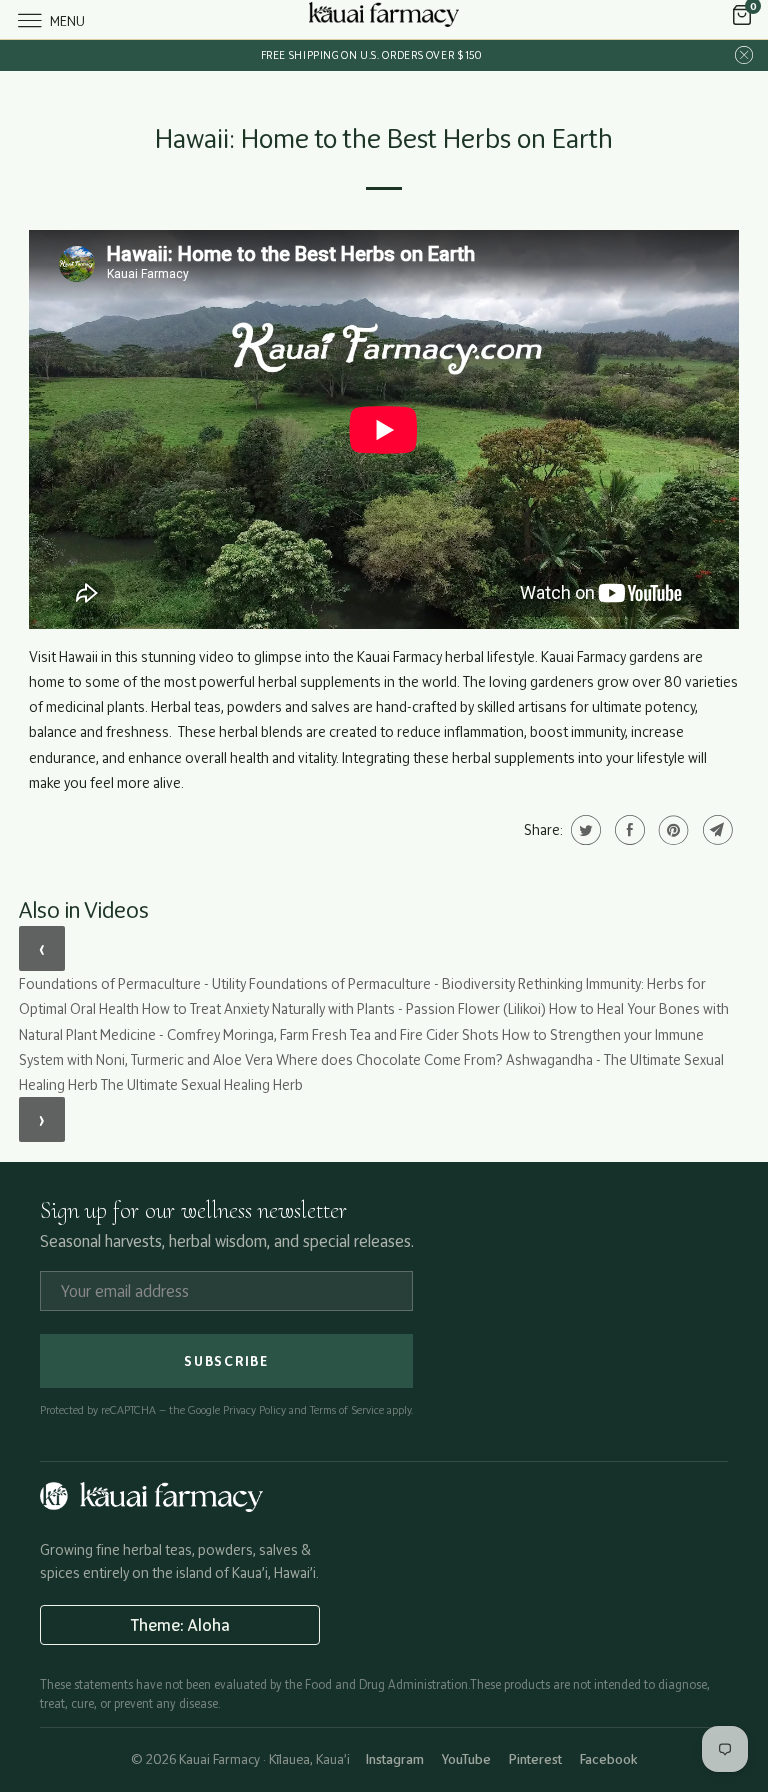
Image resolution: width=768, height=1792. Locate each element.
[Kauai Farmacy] (384, 19)
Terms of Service (347, 1410)
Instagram (395, 1759)
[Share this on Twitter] (583, 830)
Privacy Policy (254, 1410)
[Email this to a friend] (715, 830)
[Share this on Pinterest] (671, 830)
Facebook (608, 1759)
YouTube (466, 1759)
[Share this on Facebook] (627, 830)
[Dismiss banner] (744, 55)
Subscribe (226, 1361)
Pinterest (535, 1759)
